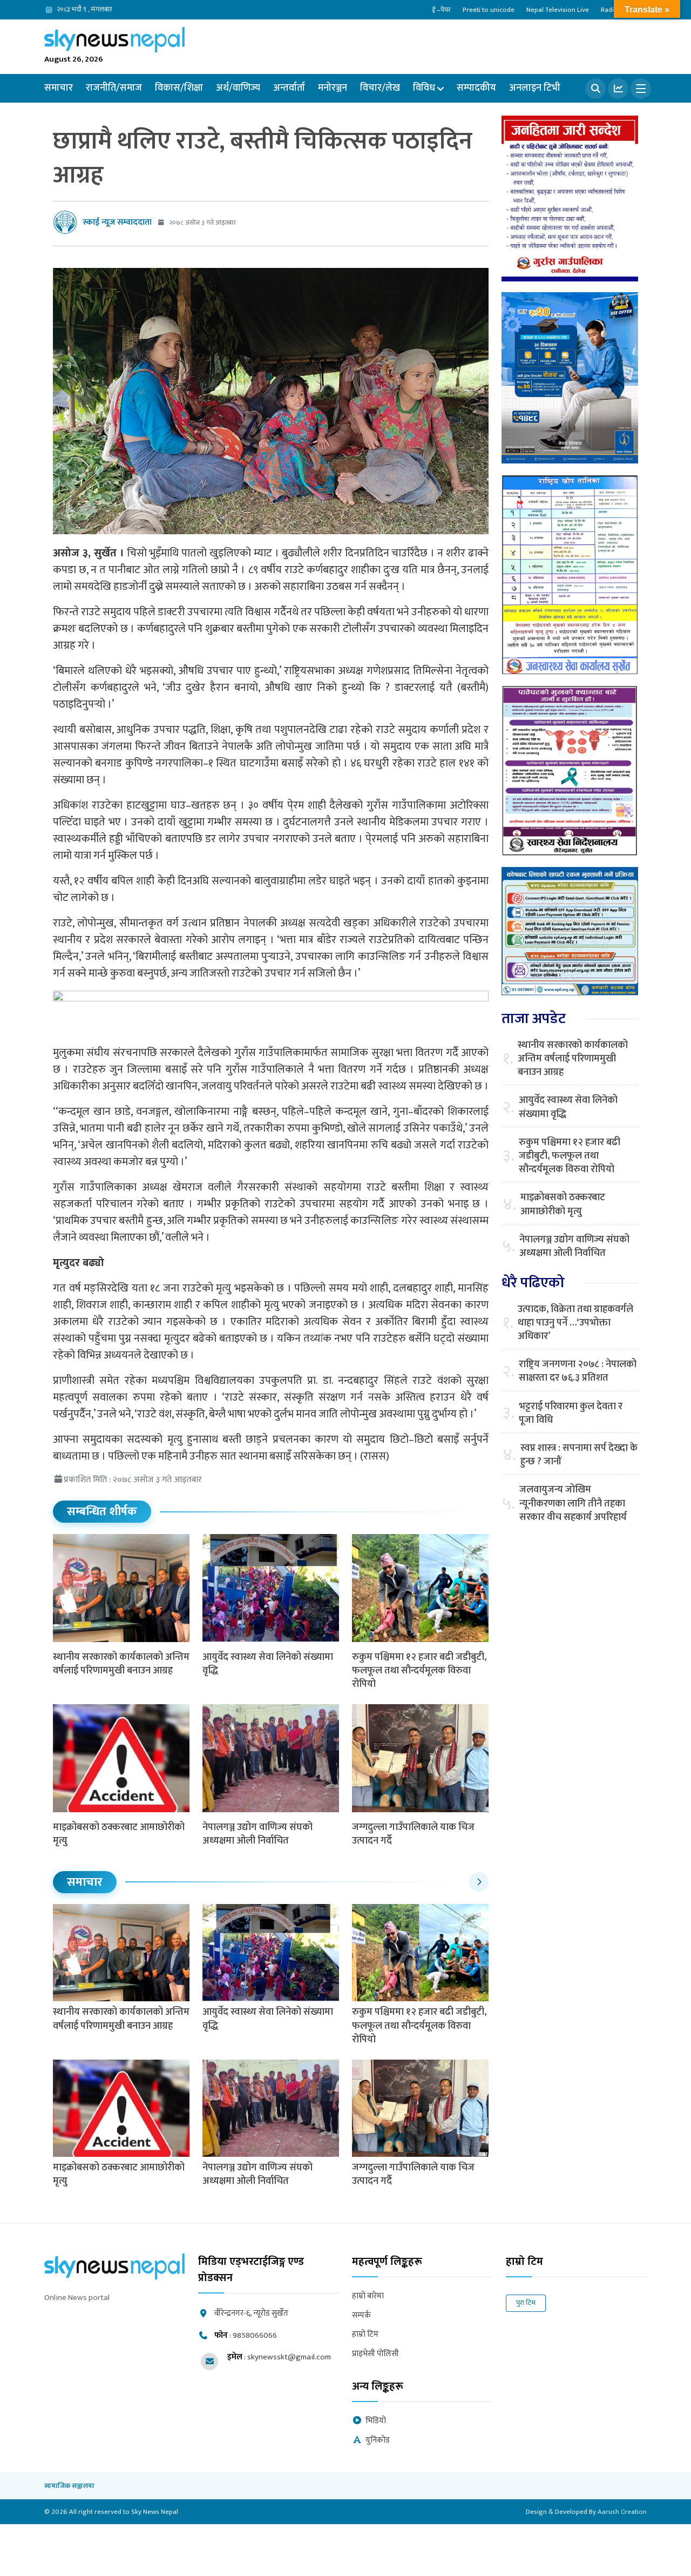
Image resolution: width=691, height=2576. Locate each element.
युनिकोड (378, 2441)
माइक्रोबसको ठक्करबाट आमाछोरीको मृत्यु (119, 1834)
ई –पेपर (441, 10)
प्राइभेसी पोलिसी (375, 2354)
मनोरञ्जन (333, 88)
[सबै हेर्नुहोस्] (479, 1882)
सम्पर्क (361, 2316)
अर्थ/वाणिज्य (238, 88)
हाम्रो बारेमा (368, 2296)
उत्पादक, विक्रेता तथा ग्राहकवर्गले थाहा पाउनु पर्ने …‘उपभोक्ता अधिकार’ (575, 1323)
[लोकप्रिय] (618, 89)
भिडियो (376, 2421)
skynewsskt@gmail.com (289, 2357)
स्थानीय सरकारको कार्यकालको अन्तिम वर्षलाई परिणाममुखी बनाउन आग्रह (121, 1664)
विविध (424, 88)
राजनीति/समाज (114, 88)
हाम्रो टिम (365, 2335)
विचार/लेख (380, 88)
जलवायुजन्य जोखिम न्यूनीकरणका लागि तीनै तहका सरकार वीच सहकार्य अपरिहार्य (573, 1504)
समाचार (59, 88)
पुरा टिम (526, 2303)
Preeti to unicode (489, 10)
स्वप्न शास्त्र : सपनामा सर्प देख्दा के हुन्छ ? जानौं (579, 1455)
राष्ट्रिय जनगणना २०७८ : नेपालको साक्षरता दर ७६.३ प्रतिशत (578, 1371)
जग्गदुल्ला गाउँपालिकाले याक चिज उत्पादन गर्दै (413, 1834)
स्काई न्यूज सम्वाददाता (117, 222)
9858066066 (255, 2335)
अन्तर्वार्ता (289, 88)
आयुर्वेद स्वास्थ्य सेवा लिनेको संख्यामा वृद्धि (268, 1664)
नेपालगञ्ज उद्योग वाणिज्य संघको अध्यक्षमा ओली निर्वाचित (258, 1834)
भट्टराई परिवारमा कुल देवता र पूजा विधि (571, 1414)
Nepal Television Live (558, 10)
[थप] (641, 89)
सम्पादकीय (476, 88)
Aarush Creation (622, 2512)
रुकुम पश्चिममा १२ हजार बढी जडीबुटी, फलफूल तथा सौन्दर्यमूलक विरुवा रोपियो (419, 1671)
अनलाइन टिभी (535, 88)
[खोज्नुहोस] (595, 89)
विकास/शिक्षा (179, 88)
